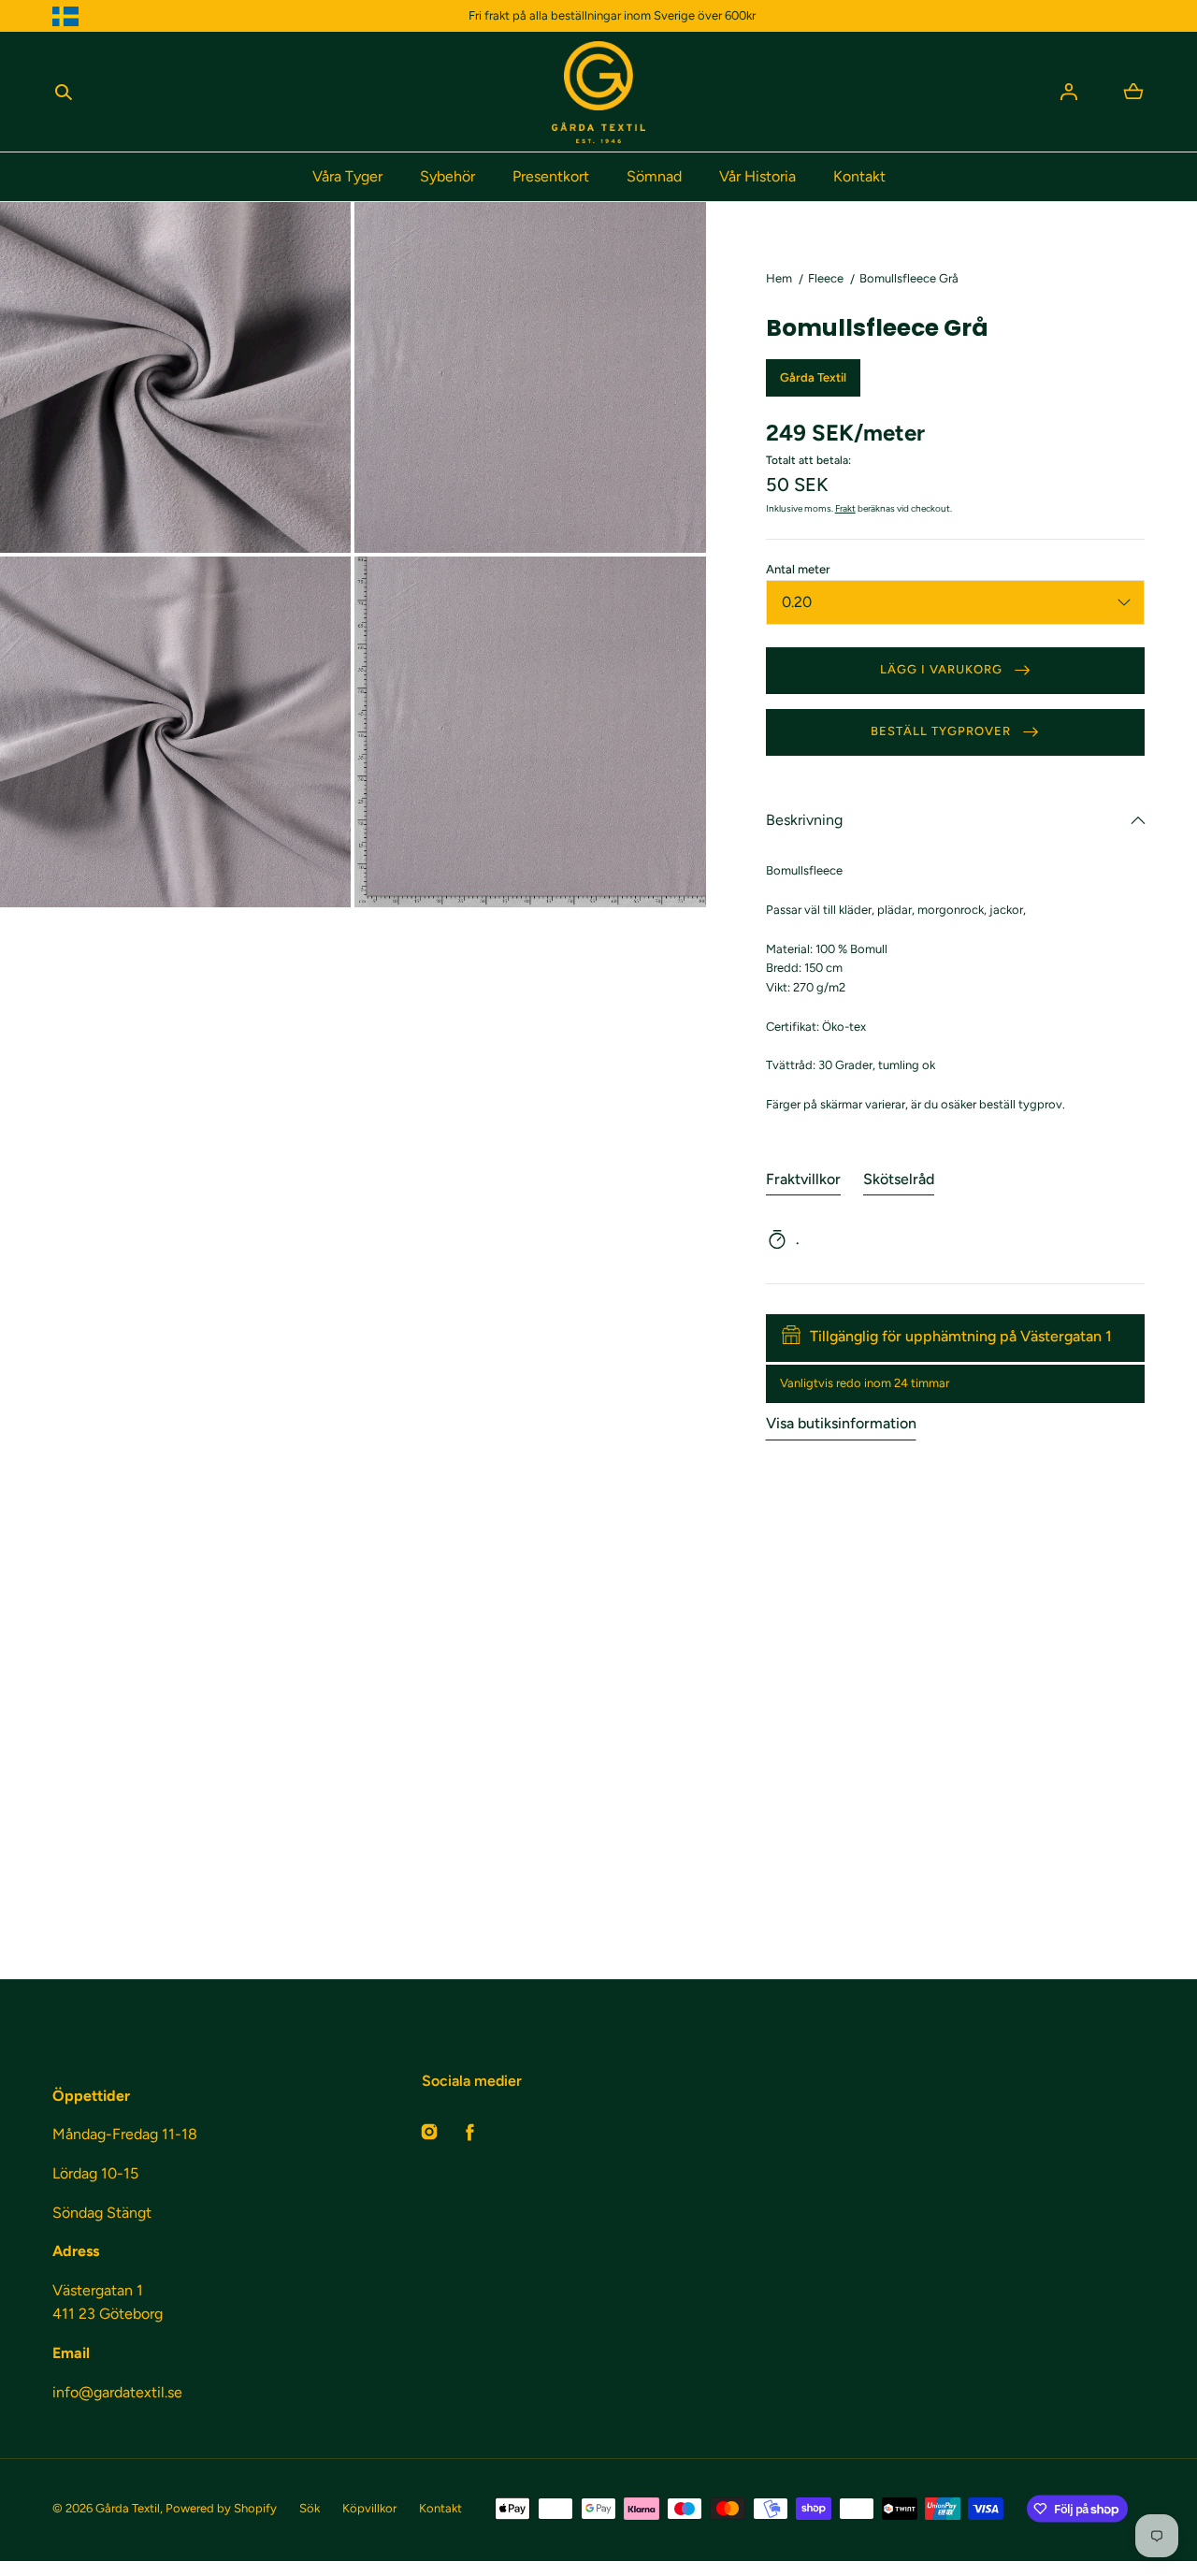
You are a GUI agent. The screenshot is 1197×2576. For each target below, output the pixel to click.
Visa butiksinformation (841, 1423)
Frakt (845, 508)
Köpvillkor (369, 2508)
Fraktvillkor (803, 1179)
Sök (310, 2508)
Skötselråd (899, 1179)
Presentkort (551, 176)
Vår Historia (757, 176)
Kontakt (859, 176)
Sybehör (447, 176)
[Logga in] (1069, 92)
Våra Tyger (347, 176)
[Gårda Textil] (598, 92)
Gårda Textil (128, 2508)
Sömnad (654, 176)
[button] (64, 92)
